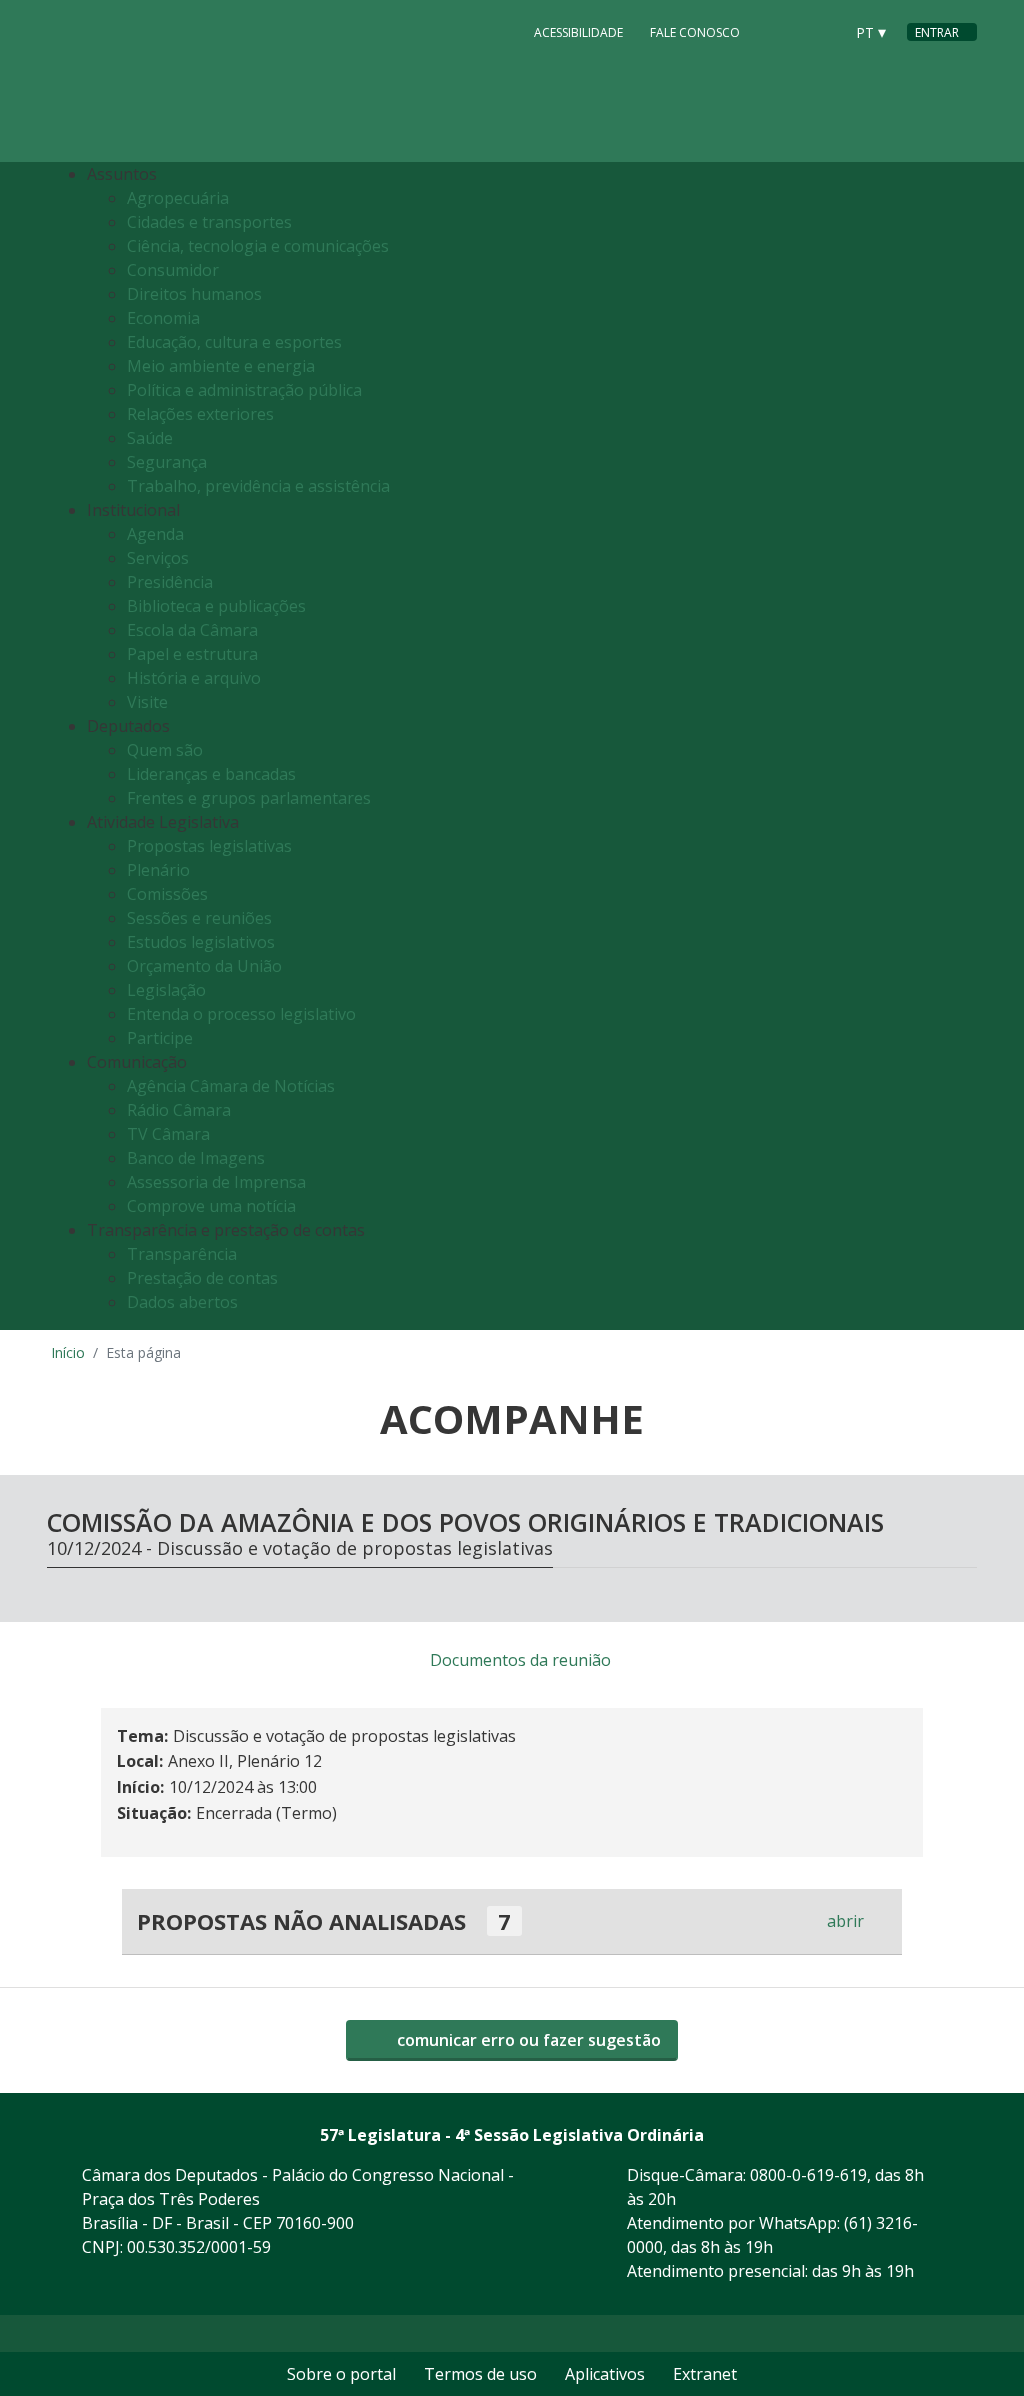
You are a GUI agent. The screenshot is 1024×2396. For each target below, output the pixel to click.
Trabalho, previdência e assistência (258, 486)
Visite (147, 702)
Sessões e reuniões (199, 918)
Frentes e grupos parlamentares (249, 798)
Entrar (937, 32)
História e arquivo (194, 678)
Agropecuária (178, 198)
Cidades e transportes (209, 222)
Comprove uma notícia (211, 1206)
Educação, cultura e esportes (234, 342)
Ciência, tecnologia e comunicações (258, 246)
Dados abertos (182, 1302)
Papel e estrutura (192, 654)
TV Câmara (168, 1134)
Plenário (158, 870)
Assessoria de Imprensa (216, 1182)
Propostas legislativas (209, 846)
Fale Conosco (695, 32)
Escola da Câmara (192, 630)
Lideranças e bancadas (211, 774)
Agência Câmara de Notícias (231, 1086)
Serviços (158, 558)
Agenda (155, 534)
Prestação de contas (202, 1278)
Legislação (166, 990)
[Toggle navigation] (956, 746)
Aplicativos (605, 2374)
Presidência (170, 582)
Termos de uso (480, 2374)
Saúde (150, 438)
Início (68, 1352)
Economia (163, 318)
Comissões (167, 894)
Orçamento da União (204, 966)
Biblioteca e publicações (216, 606)
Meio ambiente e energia (221, 366)
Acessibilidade (578, 32)
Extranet (705, 2374)
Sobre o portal (341, 2374)
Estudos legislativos (201, 942)
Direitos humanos (194, 294)
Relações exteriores (200, 414)
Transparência (182, 1254)
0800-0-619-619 (808, 2175)
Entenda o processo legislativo (241, 1014)
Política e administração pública (244, 390)
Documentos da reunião (520, 1660)
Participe (160, 1038)
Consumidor (173, 270)
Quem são (165, 750)
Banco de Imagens (196, 1158)
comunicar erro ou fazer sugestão (527, 2040)
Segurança (167, 462)
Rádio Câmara (179, 1110)
